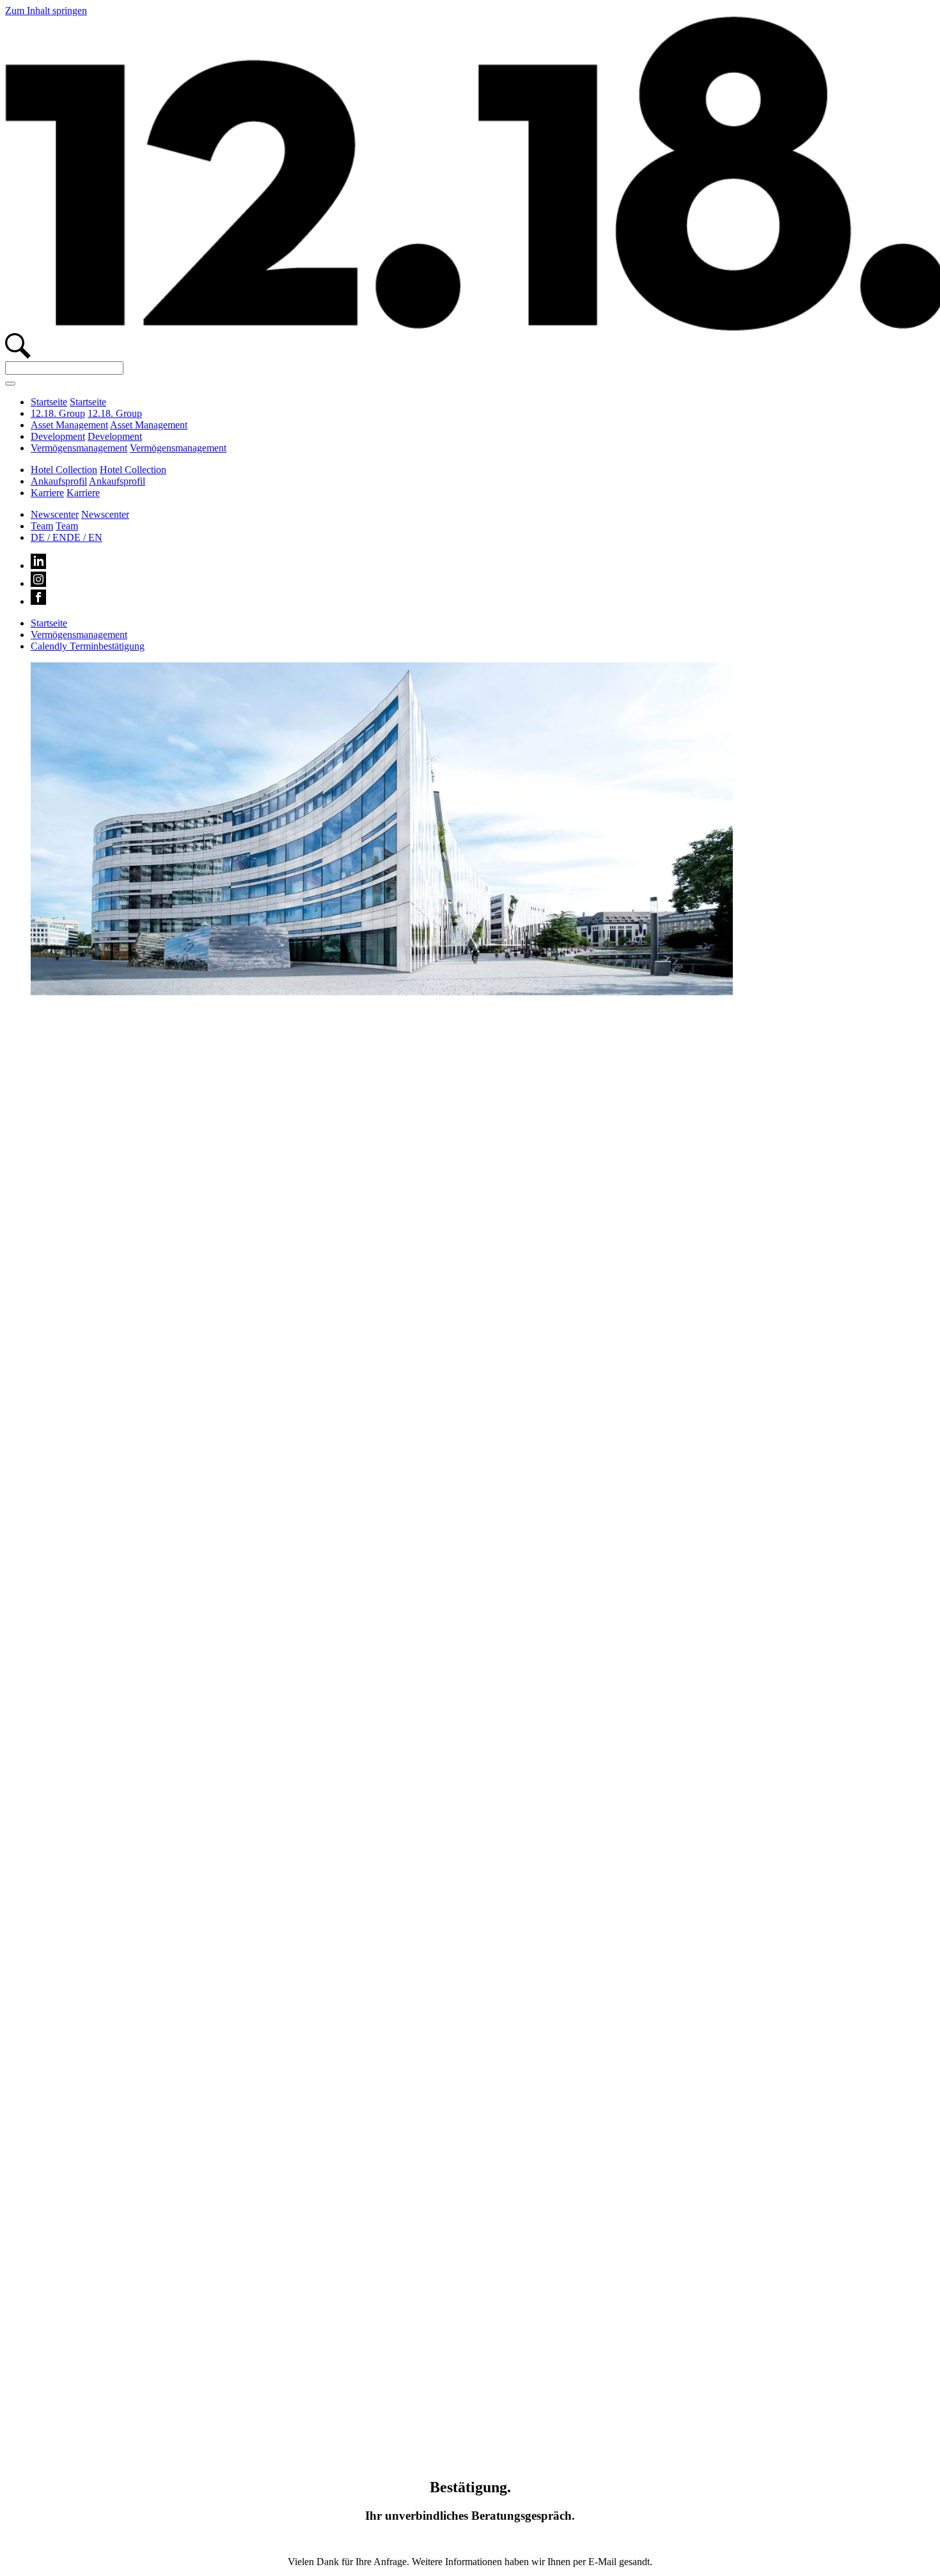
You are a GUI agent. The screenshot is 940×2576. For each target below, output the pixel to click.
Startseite (49, 402)
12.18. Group (58, 413)
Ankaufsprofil (59, 481)
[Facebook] (38, 601)
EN (84, 537)
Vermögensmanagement (79, 448)
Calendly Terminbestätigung (88, 646)
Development (58, 436)
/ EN (49, 537)
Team (42, 526)
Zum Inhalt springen (46, 11)
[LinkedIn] (38, 566)
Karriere (47, 493)
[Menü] (10, 384)
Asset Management (69, 425)
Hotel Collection (64, 470)
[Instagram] (38, 583)
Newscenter (55, 514)
